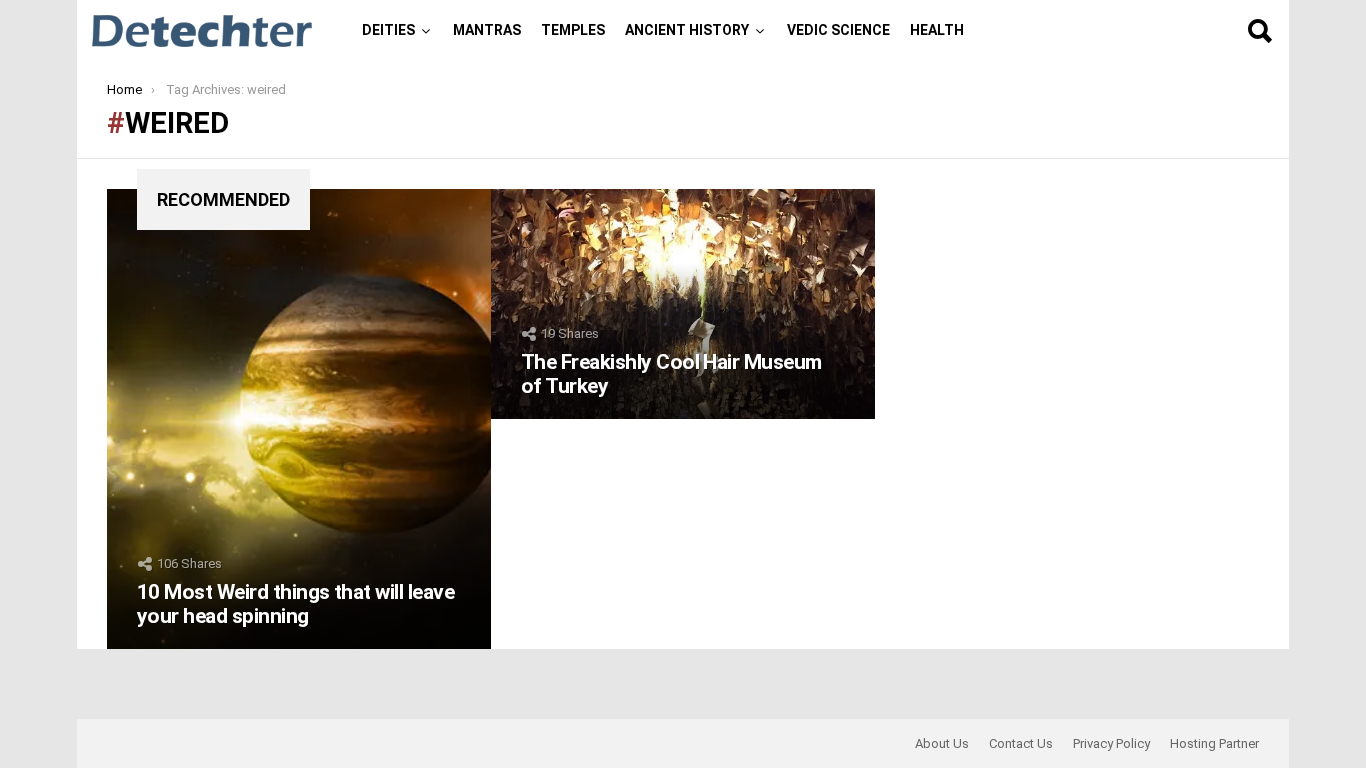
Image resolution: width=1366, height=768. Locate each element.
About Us (942, 743)
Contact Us (1021, 743)
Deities (388, 30)
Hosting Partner (1214, 743)
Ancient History (687, 30)
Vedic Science (838, 30)
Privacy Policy (1111, 743)
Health (937, 30)
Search (1259, 31)
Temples (573, 30)
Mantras (487, 30)
